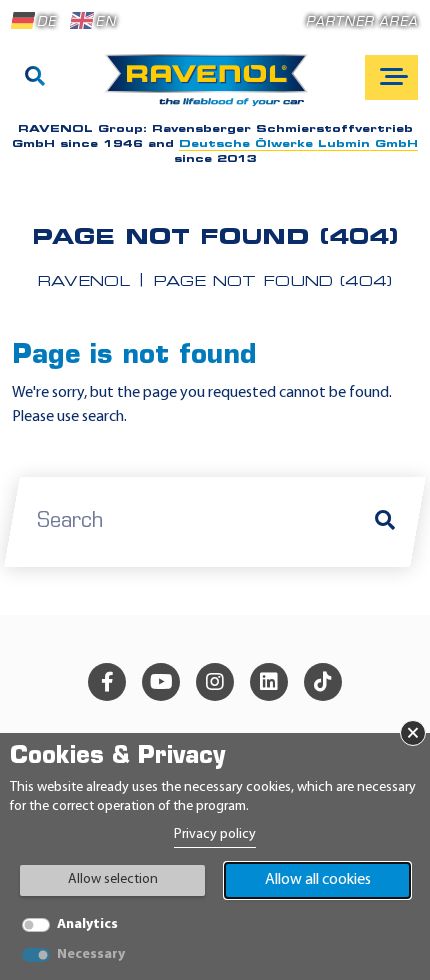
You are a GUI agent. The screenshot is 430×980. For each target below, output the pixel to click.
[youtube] (161, 682)
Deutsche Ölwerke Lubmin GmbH (298, 144)
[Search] (35, 78)
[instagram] (215, 682)
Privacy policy (215, 834)
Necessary (91, 954)
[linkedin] (269, 682)
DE (46, 22)
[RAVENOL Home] (211, 88)
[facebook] (107, 682)
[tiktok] (323, 682)
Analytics (87, 924)
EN (105, 22)
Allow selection (113, 879)
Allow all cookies (318, 880)
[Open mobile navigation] (391, 77)
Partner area (362, 22)
